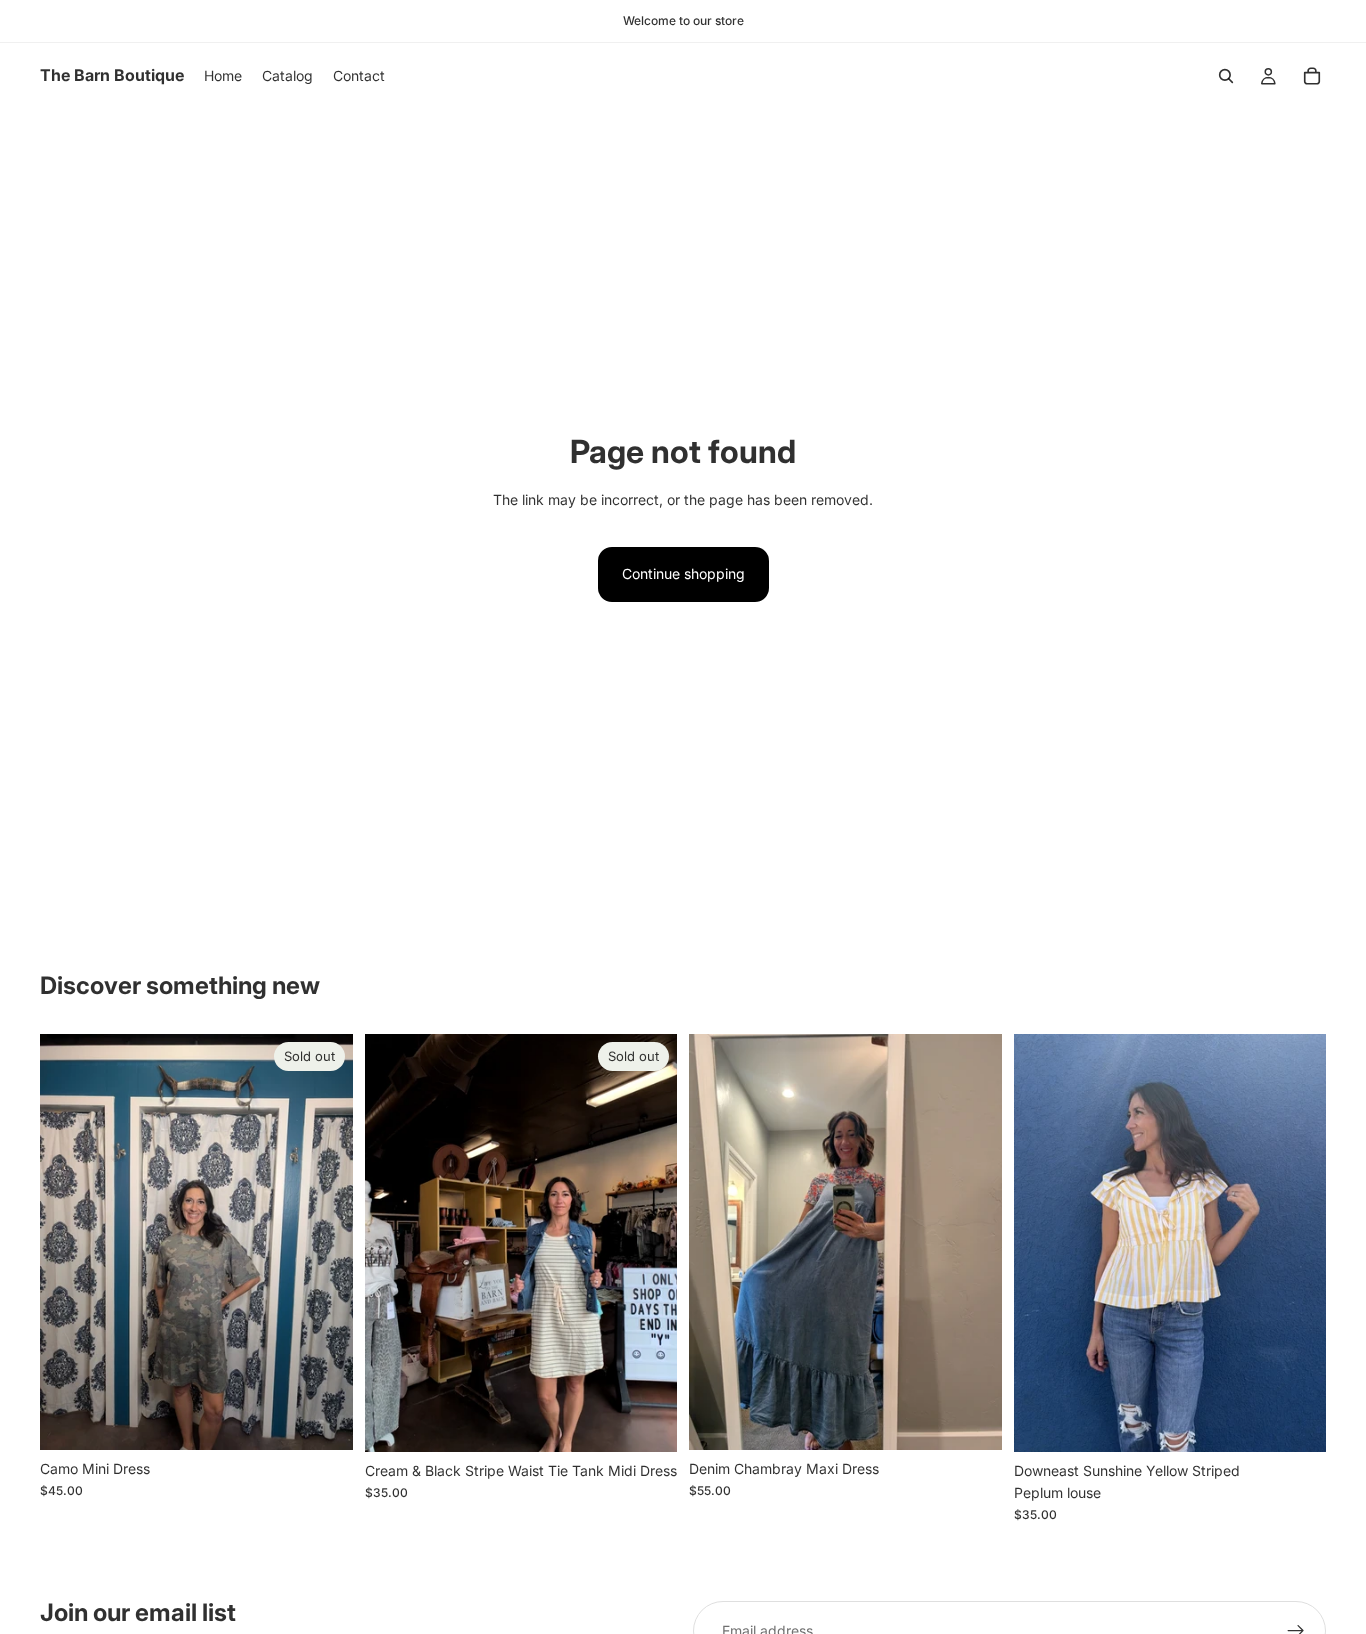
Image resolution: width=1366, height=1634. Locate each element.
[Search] (1226, 76)
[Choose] (1295, 1421)
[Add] (971, 1419)
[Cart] (1312, 76)
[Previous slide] (719, 1242)
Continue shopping (683, 573)
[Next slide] (972, 1242)
